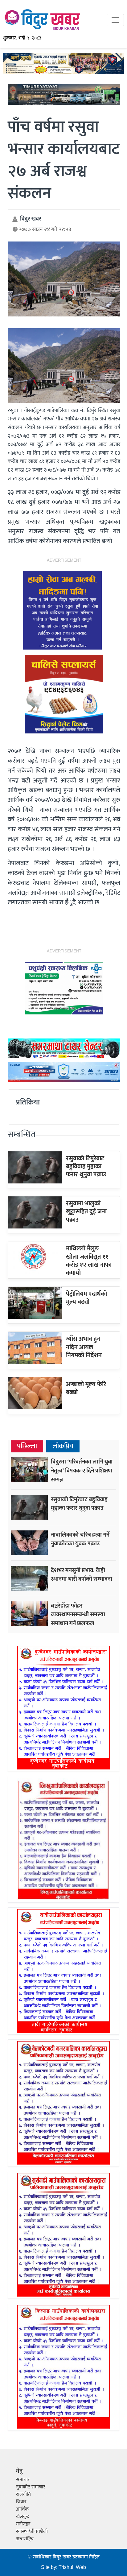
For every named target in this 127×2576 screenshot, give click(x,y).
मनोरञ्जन (23, 2524)
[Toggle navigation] (115, 20)
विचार (21, 2502)
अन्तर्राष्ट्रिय (25, 2539)
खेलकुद (23, 2517)
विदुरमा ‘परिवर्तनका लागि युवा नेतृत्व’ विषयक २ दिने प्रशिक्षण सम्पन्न (82, 1471)
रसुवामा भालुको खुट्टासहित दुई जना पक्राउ (86, 1212)
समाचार (23, 2480)
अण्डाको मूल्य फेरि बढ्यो (86, 1388)
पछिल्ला (27, 1446)
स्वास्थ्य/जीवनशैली (32, 2531)
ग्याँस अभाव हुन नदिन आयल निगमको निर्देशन (84, 1347)
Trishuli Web (72, 2568)
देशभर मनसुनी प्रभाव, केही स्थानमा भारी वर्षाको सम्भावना (82, 1575)
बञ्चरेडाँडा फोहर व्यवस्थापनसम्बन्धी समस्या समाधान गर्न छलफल (78, 1615)
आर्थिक (22, 2509)
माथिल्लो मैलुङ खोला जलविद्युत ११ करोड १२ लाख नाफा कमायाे (89, 1261)
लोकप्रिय (63, 1446)
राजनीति (23, 2494)
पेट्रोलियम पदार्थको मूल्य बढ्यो (86, 1298)
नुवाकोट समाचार (31, 2487)
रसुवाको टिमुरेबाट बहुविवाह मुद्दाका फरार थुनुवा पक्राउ (86, 1167)
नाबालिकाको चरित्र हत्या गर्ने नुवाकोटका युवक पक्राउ (80, 1539)
